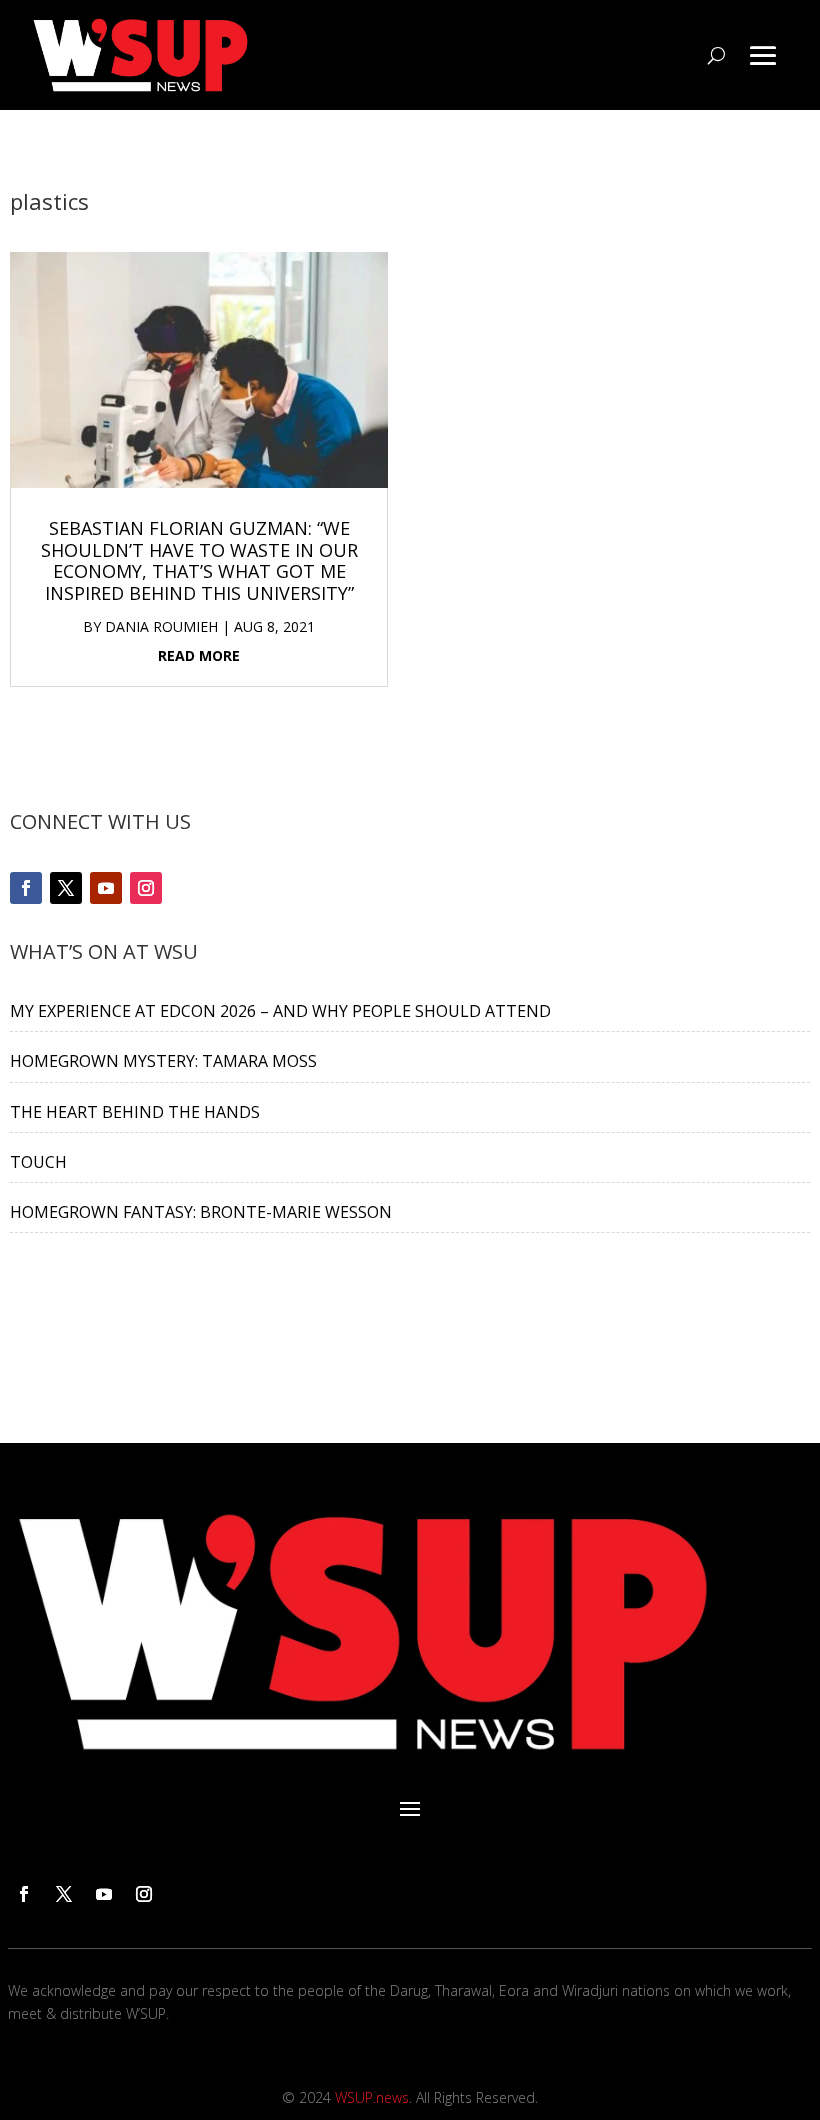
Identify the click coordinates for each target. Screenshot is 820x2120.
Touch (38, 1162)
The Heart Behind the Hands (135, 1112)
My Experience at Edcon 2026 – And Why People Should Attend (280, 1011)
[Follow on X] (66, 888)
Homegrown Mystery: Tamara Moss (163, 1061)
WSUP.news (372, 2097)
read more (199, 655)
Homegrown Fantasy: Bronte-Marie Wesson (201, 1212)
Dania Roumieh (161, 626)
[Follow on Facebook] (26, 888)
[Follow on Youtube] (106, 888)
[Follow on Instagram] (146, 888)
